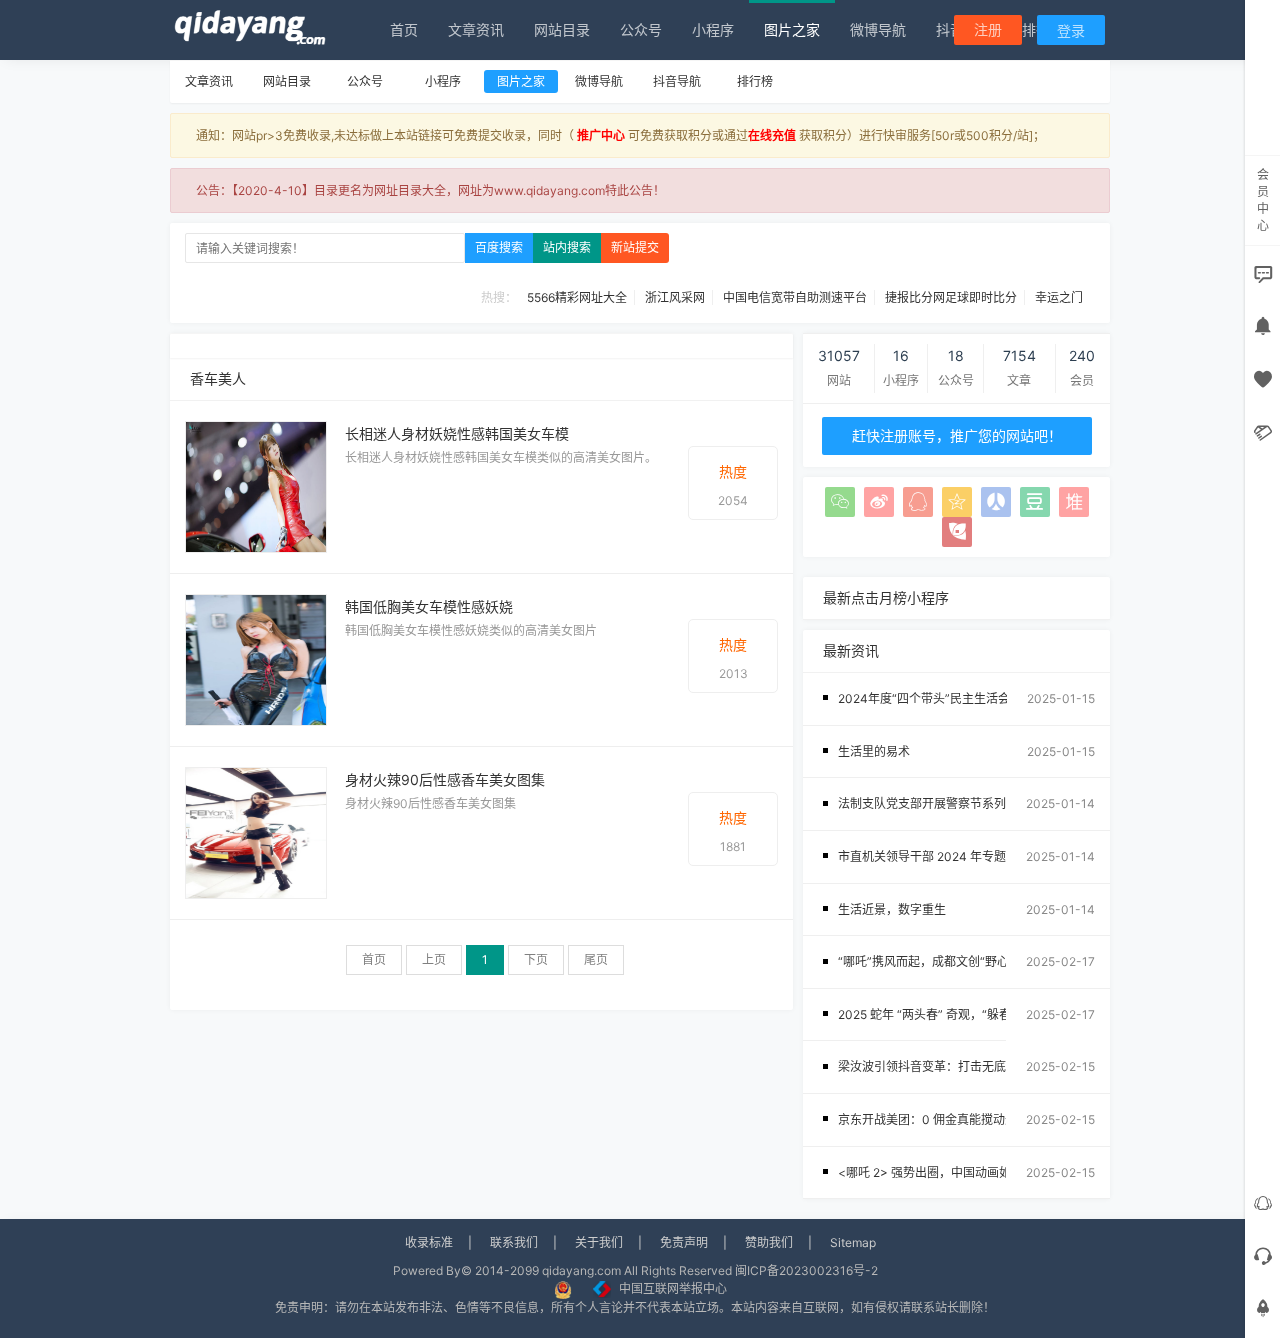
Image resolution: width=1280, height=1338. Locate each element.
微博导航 (878, 29)
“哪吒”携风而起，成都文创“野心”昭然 (938, 961)
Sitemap (853, 1242)
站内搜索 (567, 247)
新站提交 (635, 247)
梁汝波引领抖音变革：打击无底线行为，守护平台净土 (982, 1066)
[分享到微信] (840, 502)
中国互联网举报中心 (673, 1288)
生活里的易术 (874, 751)
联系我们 (514, 1242)
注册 (988, 29)
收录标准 (429, 1242)
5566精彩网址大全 (577, 297)
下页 (536, 959)
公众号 (641, 29)
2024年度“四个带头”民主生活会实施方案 (948, 698)
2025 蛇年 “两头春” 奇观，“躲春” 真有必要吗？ (964, 1014)
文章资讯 (476, 29)
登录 (1071, 30)
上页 (434, 959)
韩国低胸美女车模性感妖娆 (429, 606)
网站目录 (562, 29)
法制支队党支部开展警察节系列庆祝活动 (946, 803)
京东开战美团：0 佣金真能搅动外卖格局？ (951, 1119)
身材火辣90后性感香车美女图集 (445, 779)
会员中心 (1263, 200)
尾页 (596, 959)
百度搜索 (499, 247)
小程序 (713, 29)
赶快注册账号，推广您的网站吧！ (957, 435)
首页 (404, 29)
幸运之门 (1059, 297)
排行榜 (755, 81)
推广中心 (601, 135)
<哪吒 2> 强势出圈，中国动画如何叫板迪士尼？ (966, 1172)
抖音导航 (677, 81)
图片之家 (792, 29)
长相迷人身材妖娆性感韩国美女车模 (457, 433)
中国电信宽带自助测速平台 (795, 297)
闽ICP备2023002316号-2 (806, 1270)
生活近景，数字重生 (892, 909)
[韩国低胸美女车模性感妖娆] (256, 658)
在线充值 (772, 135)
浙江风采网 (675, 297)
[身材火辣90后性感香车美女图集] (256, 831)
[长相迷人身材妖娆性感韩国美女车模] (256, 485)
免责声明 (684, 1242)
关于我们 (599, 1242)
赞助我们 (769, 1242)
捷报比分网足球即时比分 (951, 297)
